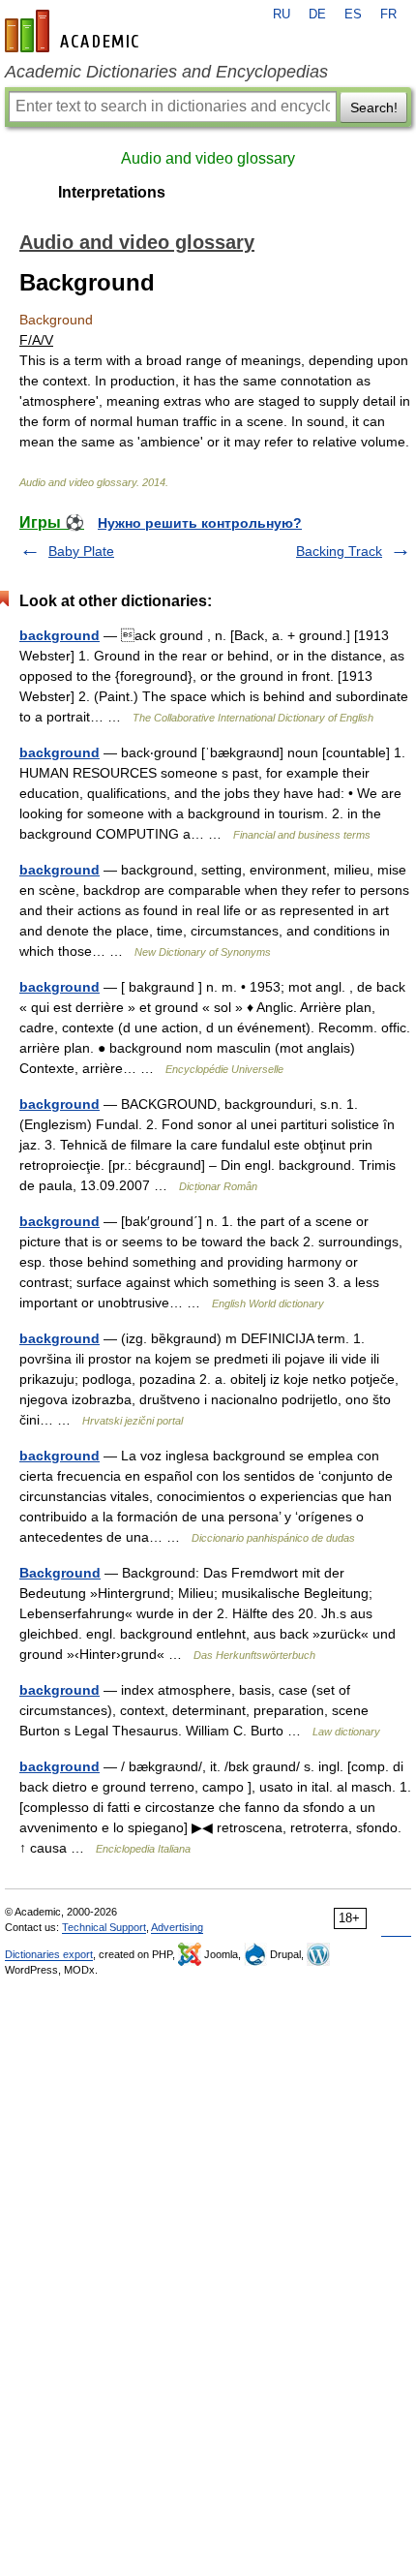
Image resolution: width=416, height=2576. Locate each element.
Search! (374, 107)
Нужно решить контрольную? (200, 523)
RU (282, 15)
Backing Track (339, 551)
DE (317, 15)
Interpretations (112, 192)
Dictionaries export (49, 1954)
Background (60, 1573)
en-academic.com (74, 31)
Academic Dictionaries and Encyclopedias (166, 72)
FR (388, 15)
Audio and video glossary (208, 158)
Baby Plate (81, 551)
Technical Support (104, 1927)
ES (353, 15)
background (59, 635)
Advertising (177, 1927)
